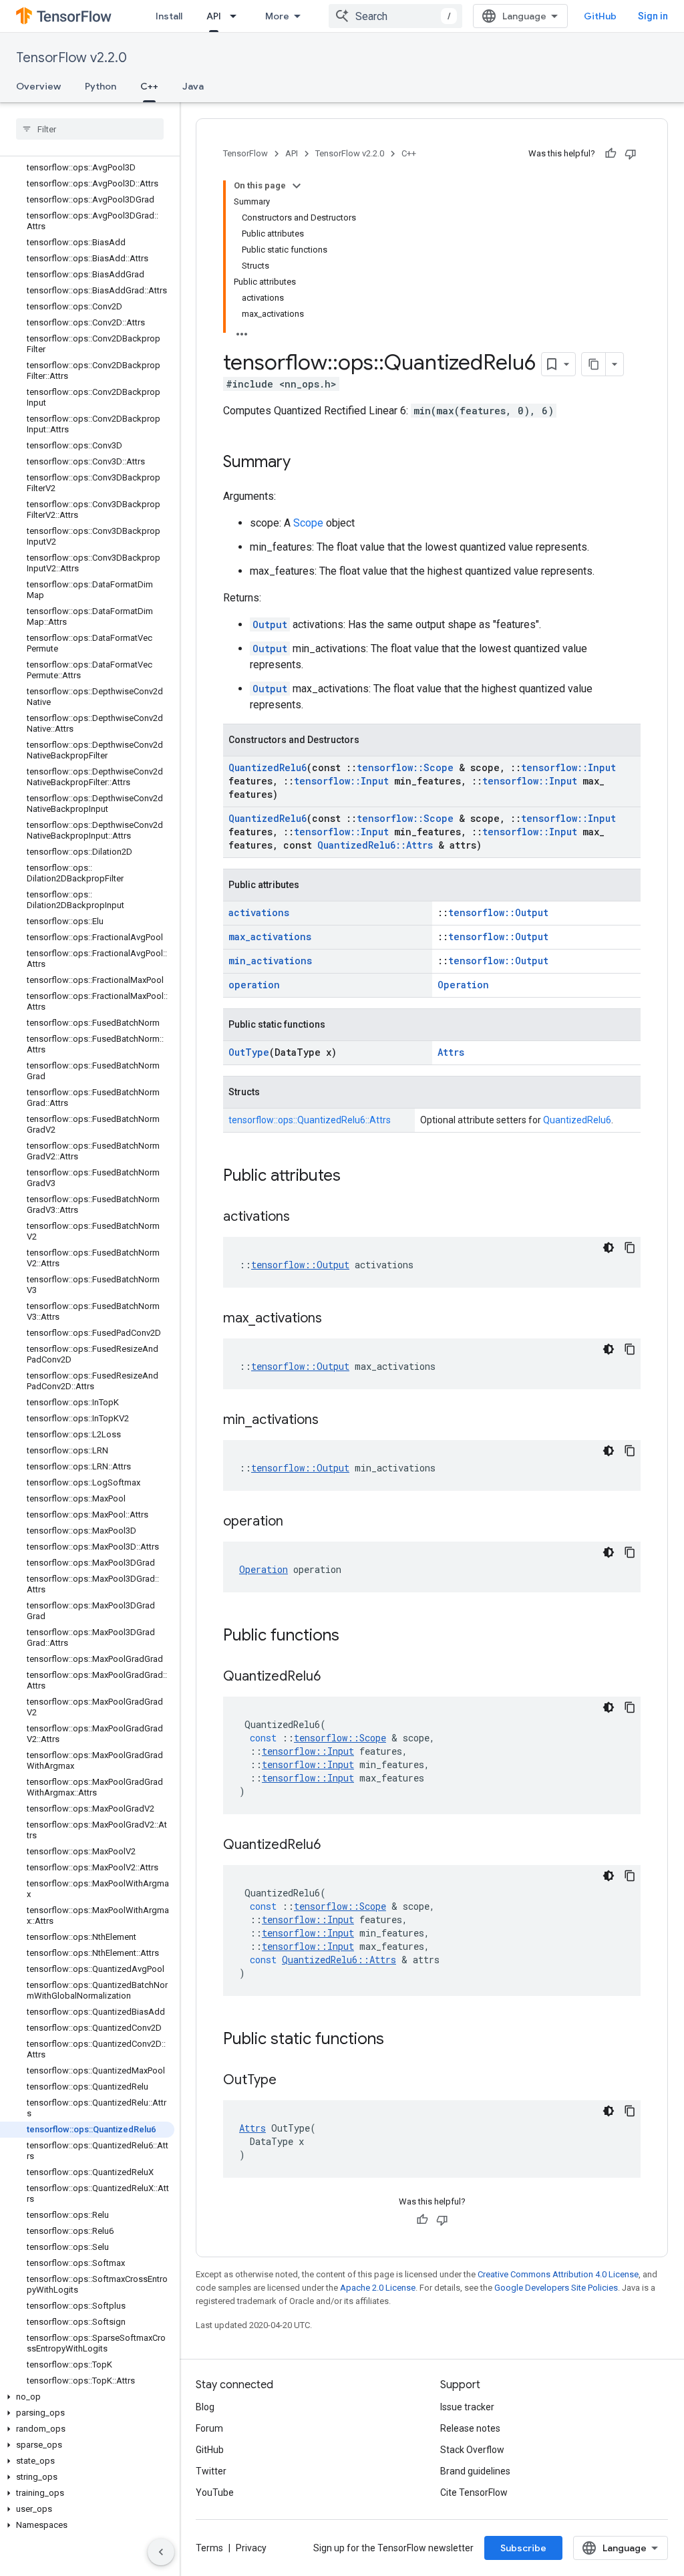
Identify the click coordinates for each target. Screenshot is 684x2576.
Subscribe (523, 2548)
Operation (463, 985)
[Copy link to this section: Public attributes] (354, 1177)
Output (270, 624)
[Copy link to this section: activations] (303, 1218)
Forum (209, 2428)
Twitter (211, 2471)
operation (254, 985)
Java (193, 86)
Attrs (451, 1052)
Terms (209, 2548)
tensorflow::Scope (405, 767)
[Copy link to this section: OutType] (290, 2081)
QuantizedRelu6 (268, 767)
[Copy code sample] (630, 1248)
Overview (38, 86)
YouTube (215, 2492)
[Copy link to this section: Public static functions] (397, 2040)
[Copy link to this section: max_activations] (335, 1319)
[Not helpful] (631, 154)
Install (169, 16)
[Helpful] (611, 154)
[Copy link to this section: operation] (297, 1522)
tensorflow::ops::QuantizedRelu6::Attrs (310, 1120)
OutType (249, 1052)
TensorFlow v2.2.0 (71, 58)
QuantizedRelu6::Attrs (375, 845)
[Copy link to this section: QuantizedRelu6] (334, 1677)
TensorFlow (245, 153)
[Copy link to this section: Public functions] (353, 1636)
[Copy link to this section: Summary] (304, 463)
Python (101, 86)
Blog (205, 2407)
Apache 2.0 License (378, 2288)
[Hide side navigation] (161, 2552)
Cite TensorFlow (474, 2492)
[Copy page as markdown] (594, 364)
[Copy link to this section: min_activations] (332, 1421)
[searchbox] (90, 129)
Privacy (251, 2548)
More (277, 16)
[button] (87, 2397)
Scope (308, 523)
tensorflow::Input (568, 767)
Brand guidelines (475, 2471)
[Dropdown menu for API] (237, 16)
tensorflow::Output (498, 912)
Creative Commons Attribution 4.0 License (558, 2274)
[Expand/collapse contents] (297, 186)
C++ (149, 86)
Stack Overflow (472, 2450)
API (214, 16)
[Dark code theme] (609, 1248)
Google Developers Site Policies (556, 2288)
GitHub (600, 16)
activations (259, 912)
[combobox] (395, 16)
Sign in (653, 16)
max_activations (270, 937)
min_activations (270, 961)
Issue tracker (467, 2407)
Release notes (470, 2428)
